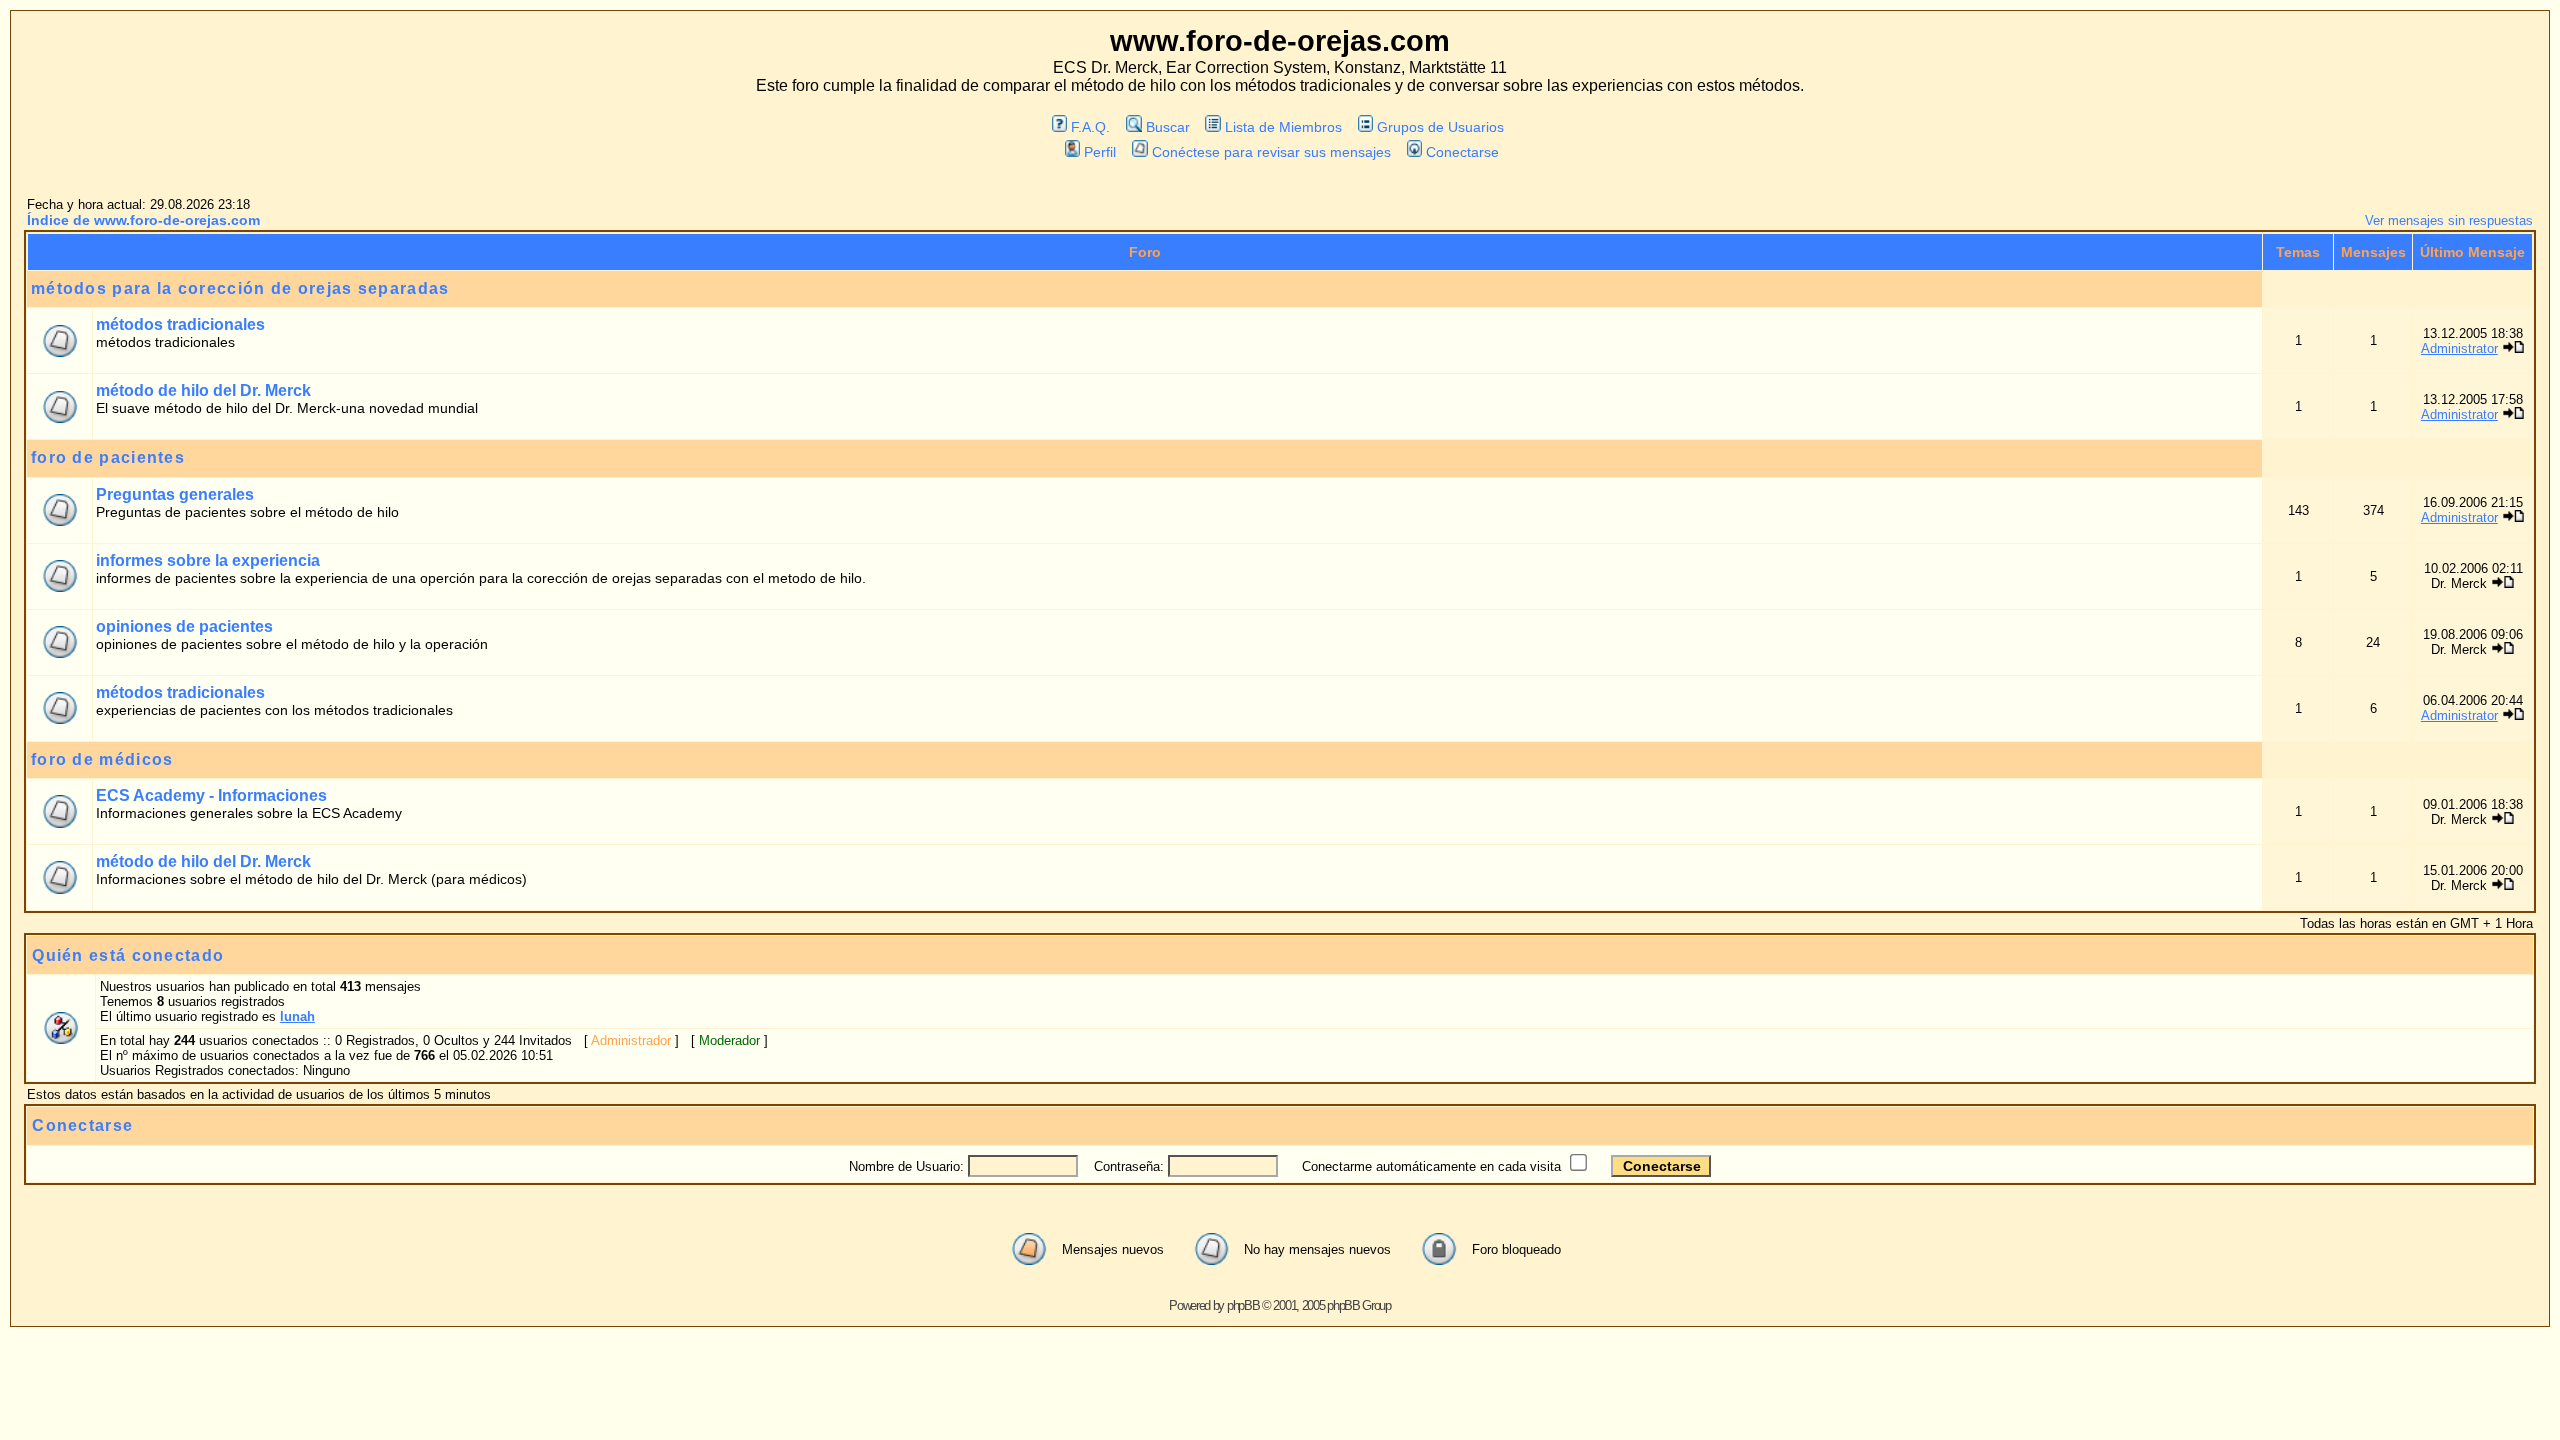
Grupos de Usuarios (1440, 127)
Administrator (2459, 348)
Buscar (1167, 127)
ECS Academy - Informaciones (211, 795)
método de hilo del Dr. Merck (203, 390)
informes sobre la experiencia (208, 560)
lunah (297, 1016)
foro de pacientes (108, 457)
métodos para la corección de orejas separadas (240, 288)
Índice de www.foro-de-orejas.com (143, 220)
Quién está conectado (128, 955)
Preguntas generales (175, 494)
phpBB (1243, 1305)
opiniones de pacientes (184, 626)
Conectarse (1462, 152)
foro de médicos (102, 759)
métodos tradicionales (180, 324)
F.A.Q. (1090, 127)
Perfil (1100, 152)
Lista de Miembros (1283, 127)
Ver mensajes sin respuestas (2449, 220)
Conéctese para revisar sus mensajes (1271, 152)
